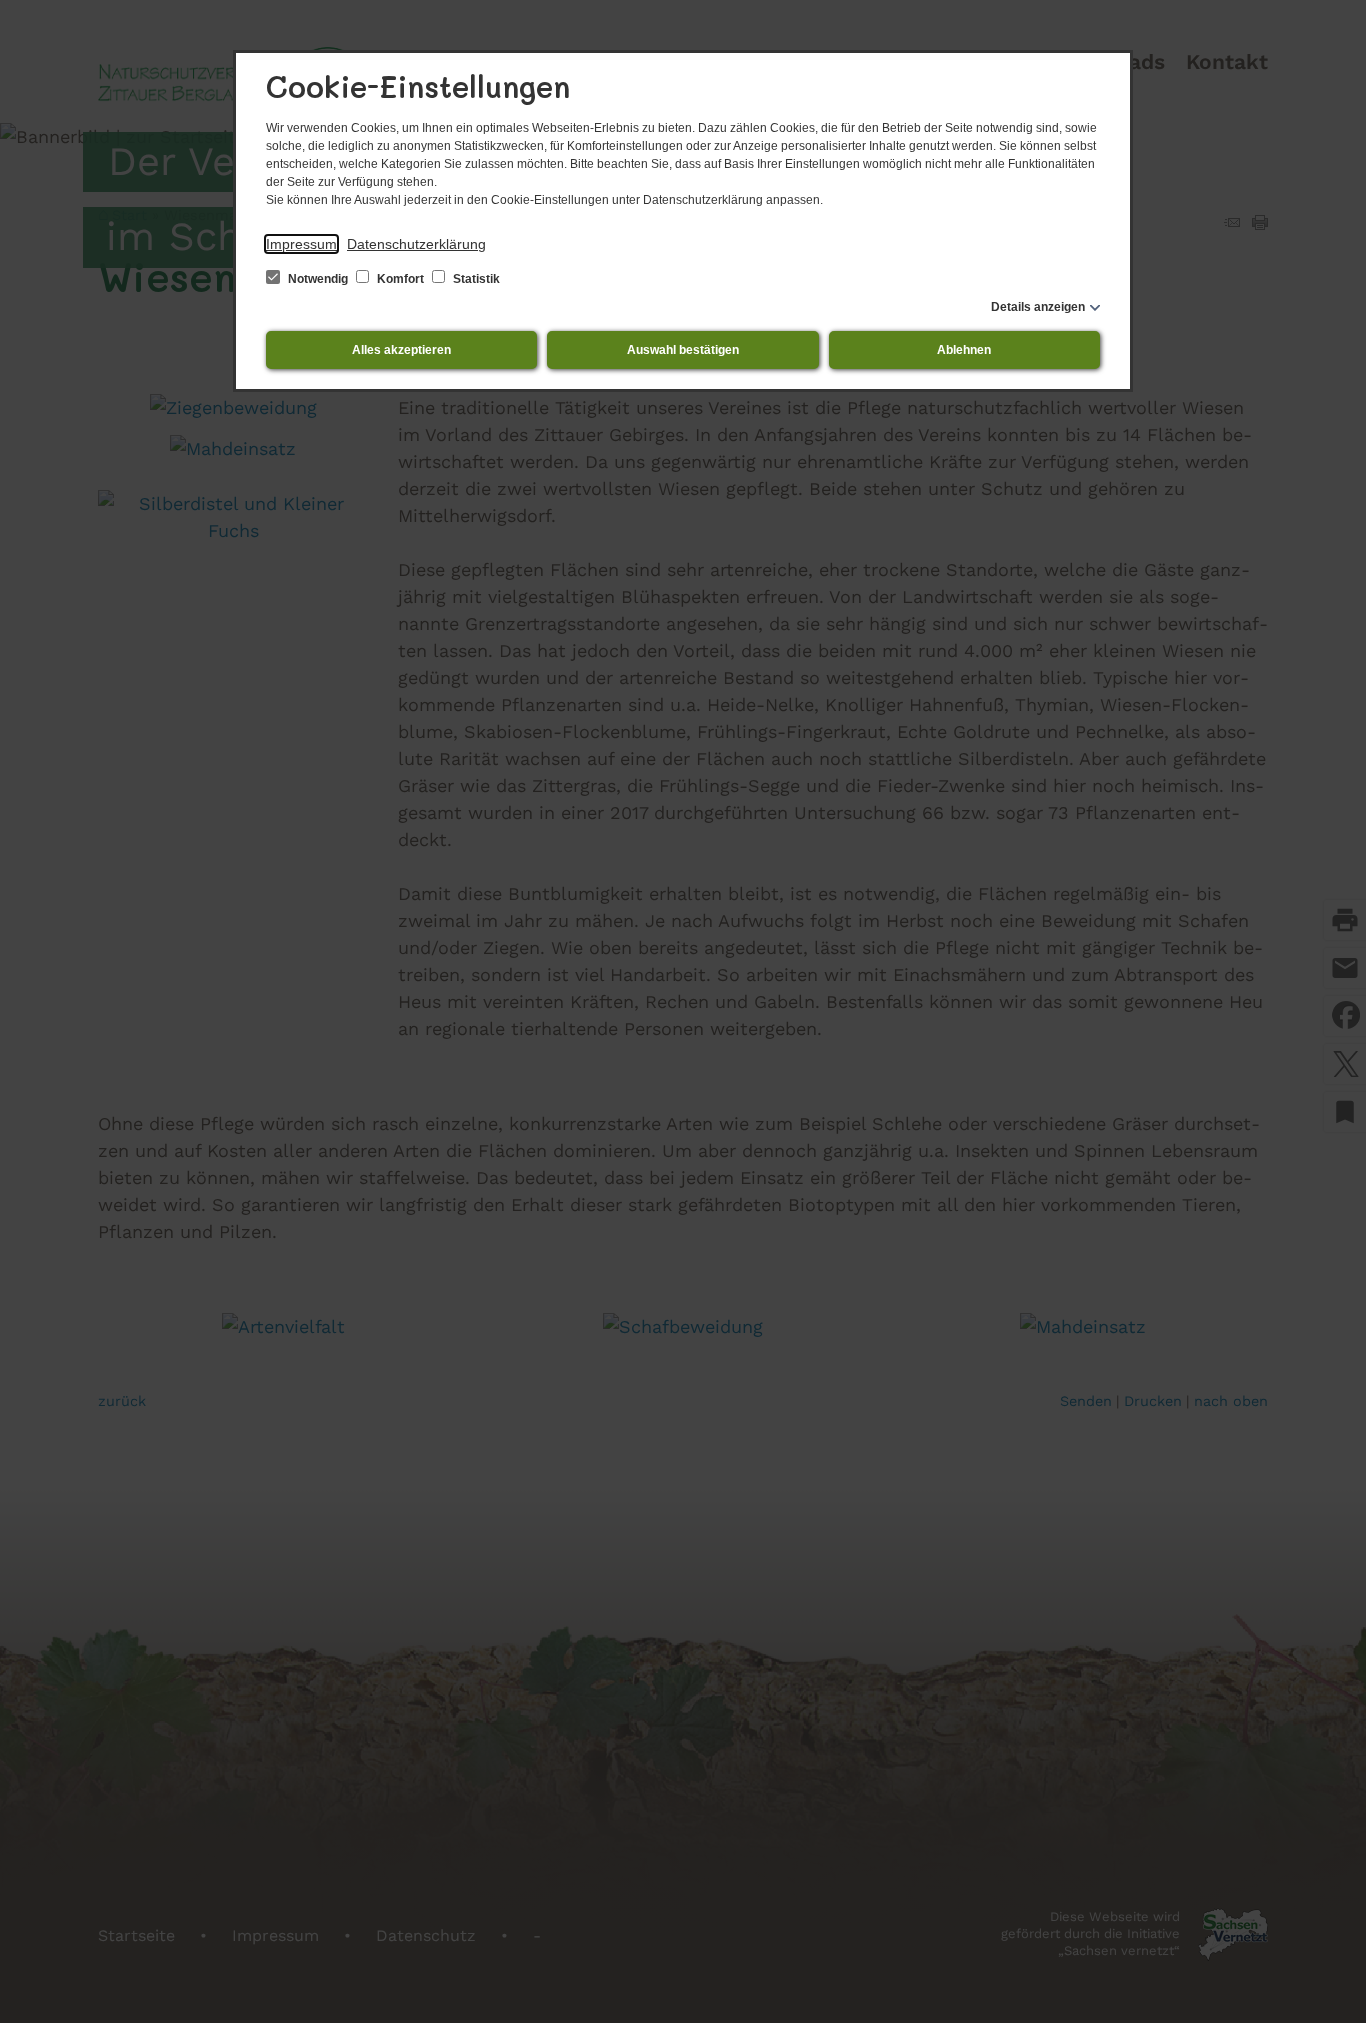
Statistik (475, 279)
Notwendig (318, 279)
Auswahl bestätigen (683, 350)
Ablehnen (964, 350)
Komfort (400, 279)
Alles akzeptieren (401, 350)
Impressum (301, 244)
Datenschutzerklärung (416, 244)
